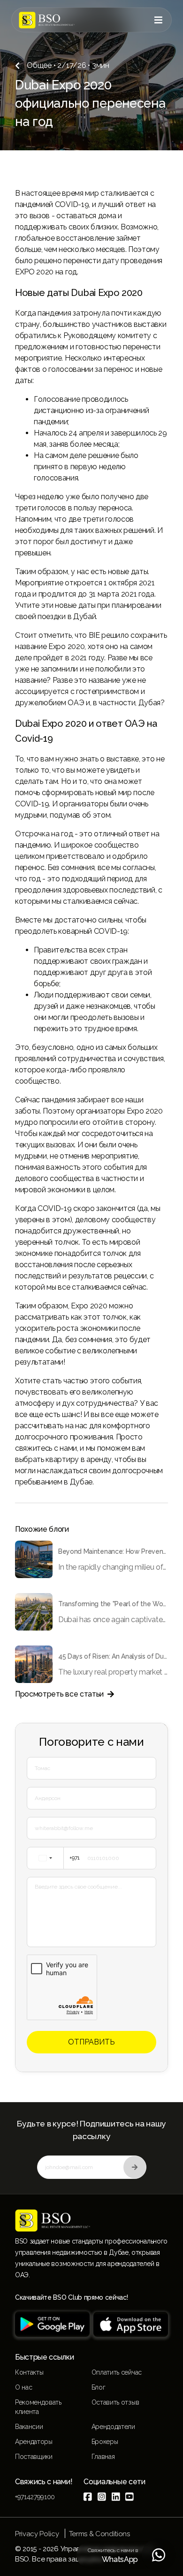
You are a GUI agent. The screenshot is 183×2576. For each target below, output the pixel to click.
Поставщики (34, 2457)
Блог (99, 2387)
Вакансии (29, 2427)
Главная (103, 2457)
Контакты (29, 2372)
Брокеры (105, 2442)
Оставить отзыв (115, 2402)
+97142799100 (35, 2497)
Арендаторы (34, 2442)
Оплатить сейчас (117, 2372)
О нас (23, 2387)
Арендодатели (113, 2427)
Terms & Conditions (99, 2534)
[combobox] (56, 1858)
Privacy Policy (37, 2534)
